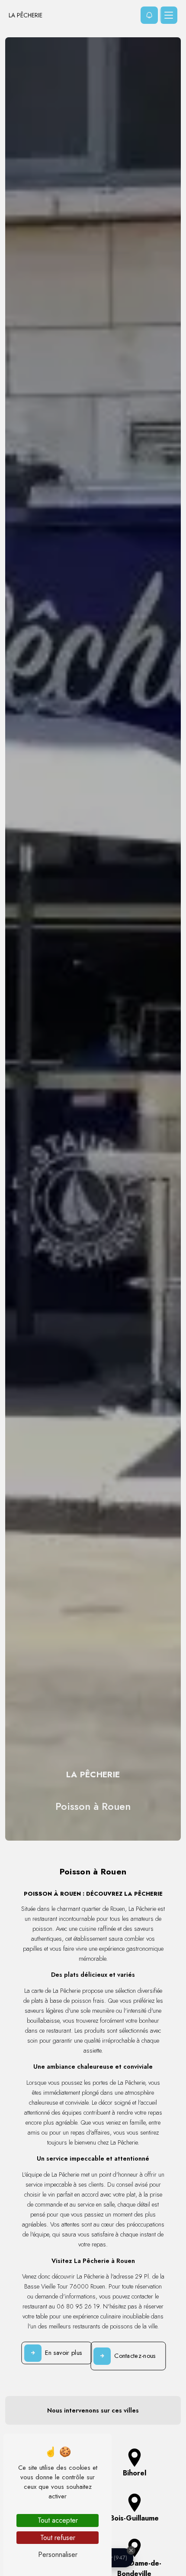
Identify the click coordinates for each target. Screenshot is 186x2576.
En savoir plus (64, 2353)
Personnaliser (58, 2555)
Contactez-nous (135, 2356)
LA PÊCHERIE (26, 15)
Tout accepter (58, 2520)
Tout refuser (58, 2538)
